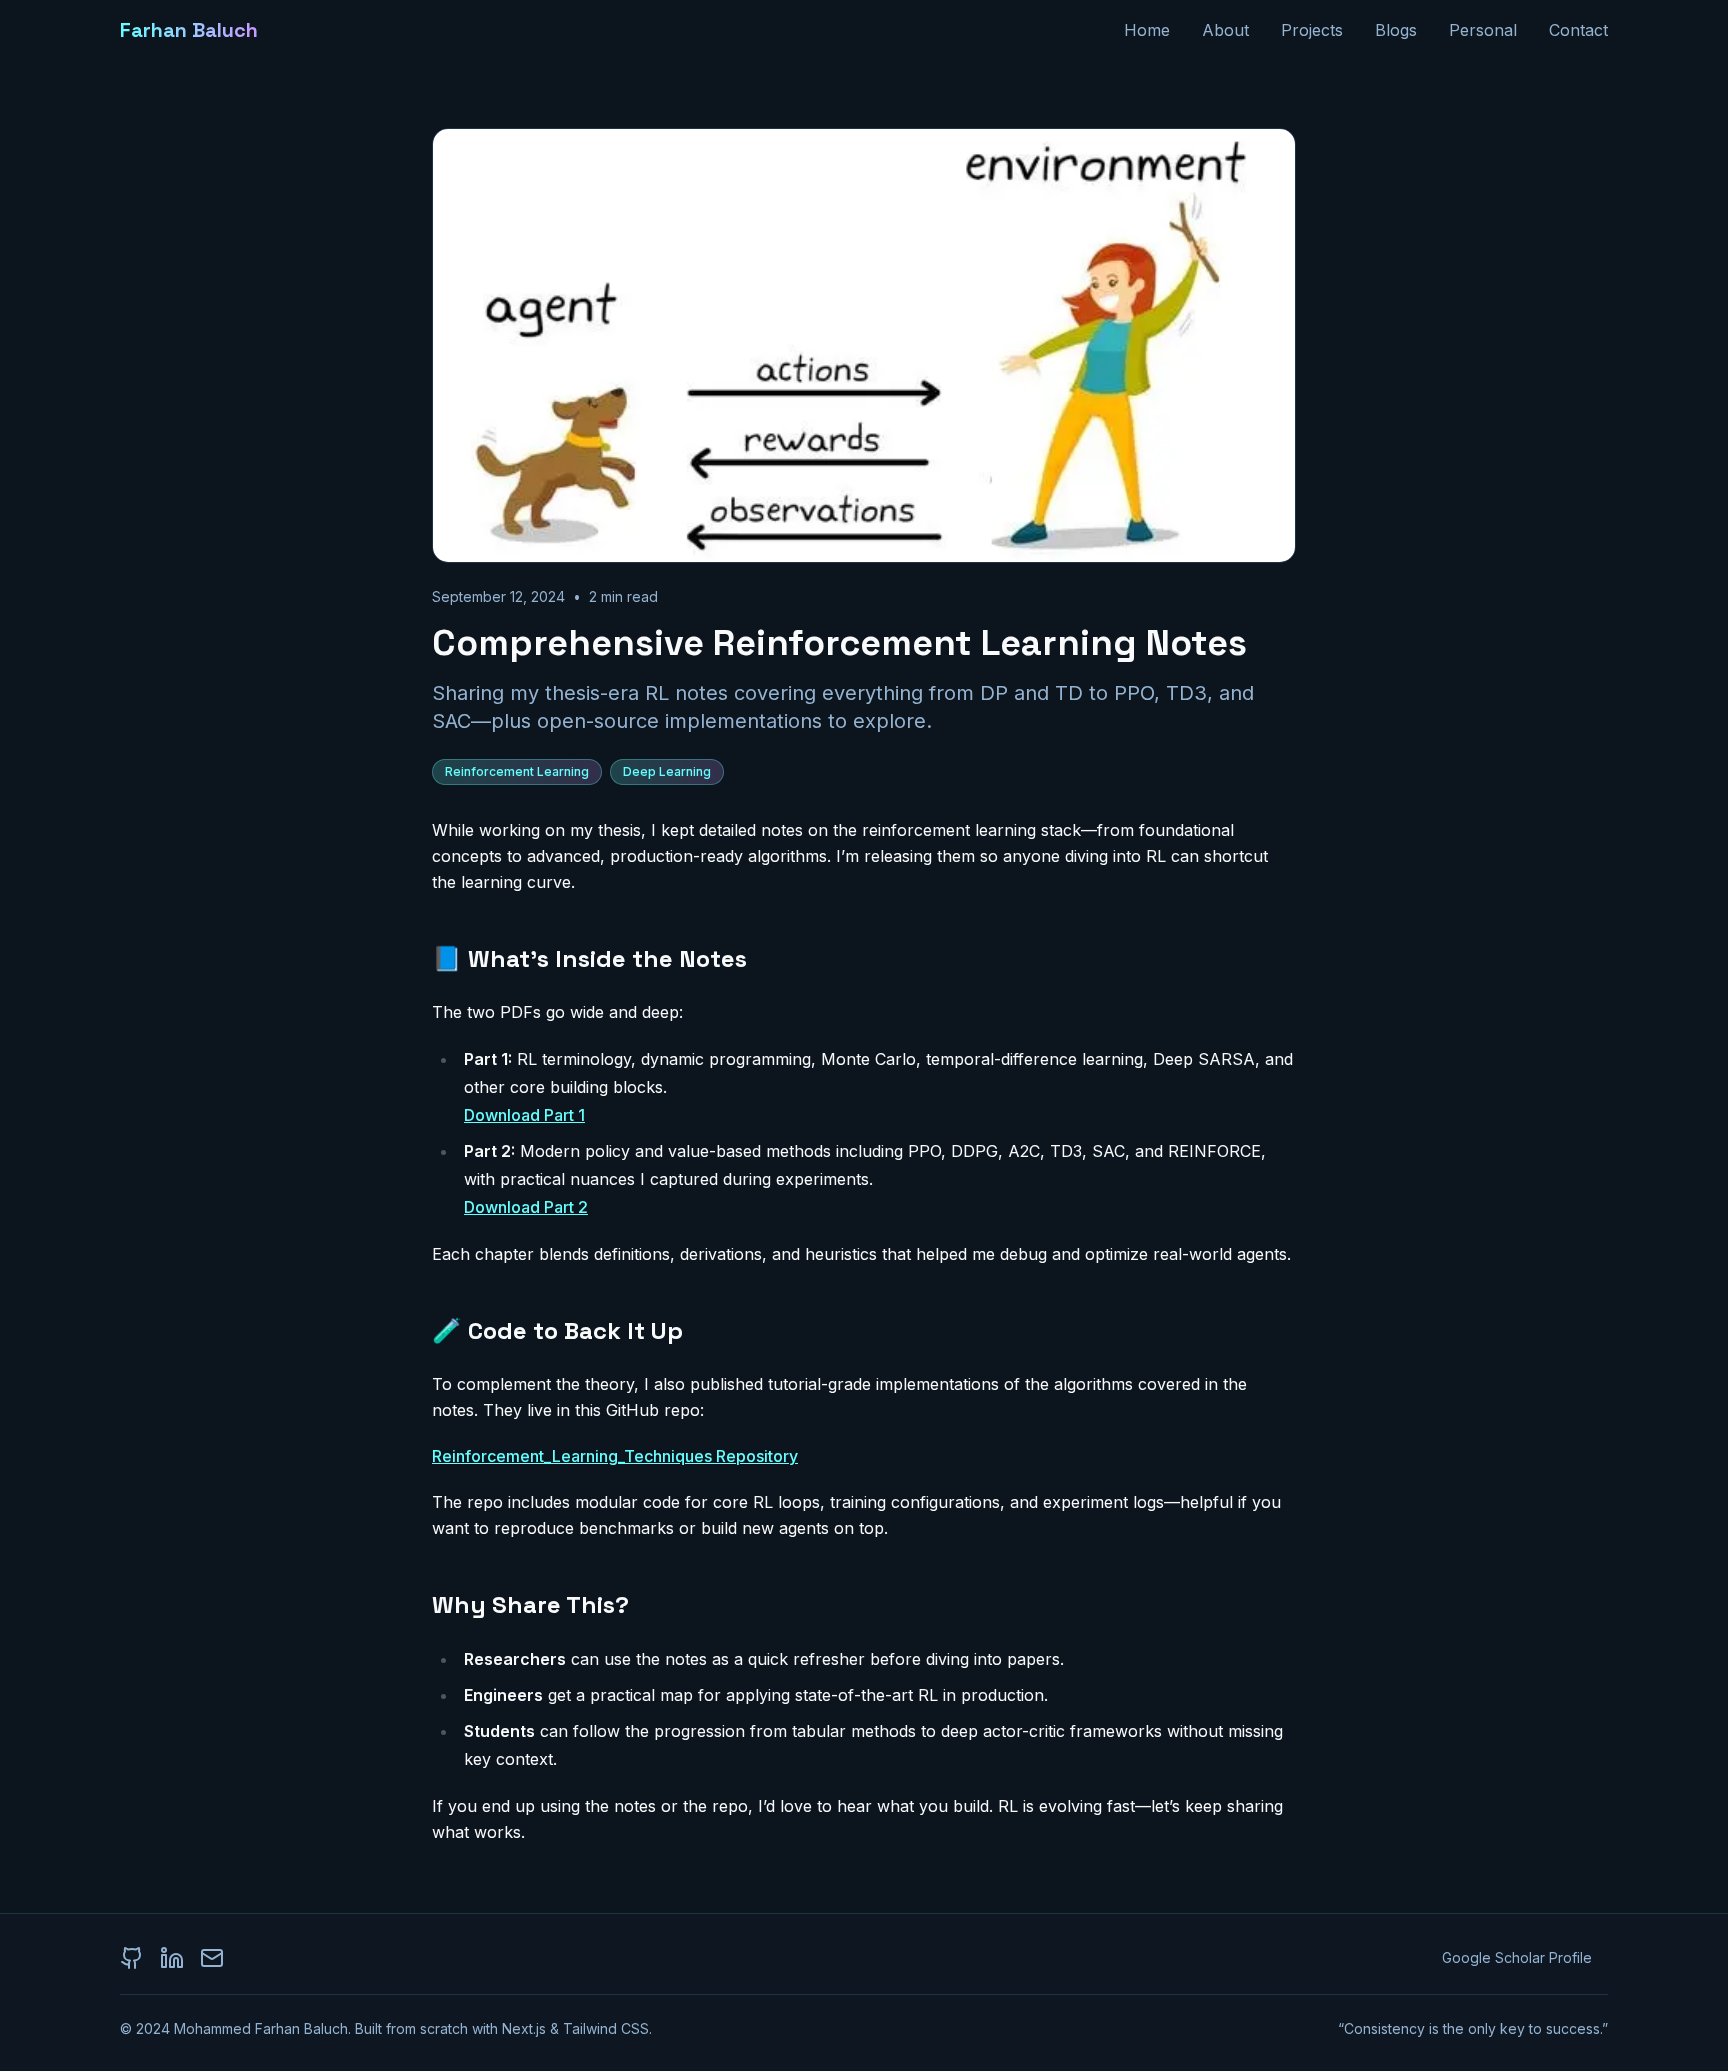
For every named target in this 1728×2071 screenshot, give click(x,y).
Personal (1483, 30)
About (1225, 30)
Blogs (1396, 30)
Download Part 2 (526, 1207)
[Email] (212, 1958)
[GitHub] (132, 1958)
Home (1147, 30)
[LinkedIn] (172, 1958)
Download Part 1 (524, 1115)
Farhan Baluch (189, 30)
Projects (1312, 30)
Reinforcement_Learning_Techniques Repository (615, 1456)
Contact (1578, 30)
